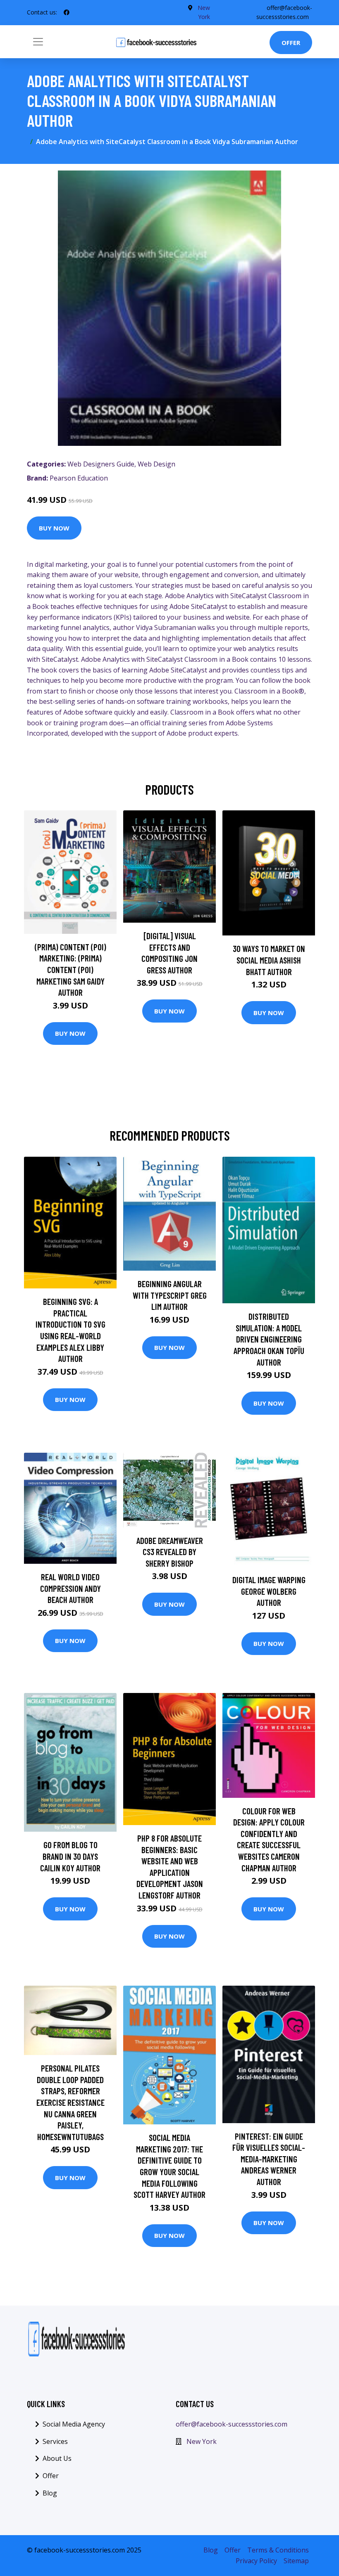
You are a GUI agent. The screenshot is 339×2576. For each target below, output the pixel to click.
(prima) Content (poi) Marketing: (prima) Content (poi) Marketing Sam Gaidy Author (70, 970)
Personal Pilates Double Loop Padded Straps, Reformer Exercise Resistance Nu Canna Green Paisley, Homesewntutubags (70, 2102)
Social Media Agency (74, 2424)
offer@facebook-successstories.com (232, 2424)
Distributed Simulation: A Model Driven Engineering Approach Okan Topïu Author (269, 1339)
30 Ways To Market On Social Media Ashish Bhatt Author (269, 960)
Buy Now (54, 528)
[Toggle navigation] (38, 42)
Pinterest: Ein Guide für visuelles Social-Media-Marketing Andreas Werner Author (269, 2159)
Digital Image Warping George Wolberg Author (269, 1591)
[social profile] (67, 12)
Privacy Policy (256, 2561)
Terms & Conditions (278, 2550)
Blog (50, 2493)
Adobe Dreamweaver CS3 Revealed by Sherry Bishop (170, 1552)
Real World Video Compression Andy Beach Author (70, 1588)
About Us (57, 2458)
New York (202, 2441)
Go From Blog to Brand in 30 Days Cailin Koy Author (70, 1856)
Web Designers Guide (101, 464)
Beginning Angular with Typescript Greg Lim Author (170, 1295)
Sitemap (296, 2561)
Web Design (156, 464)
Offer (291, 43)
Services (55, 2441)
